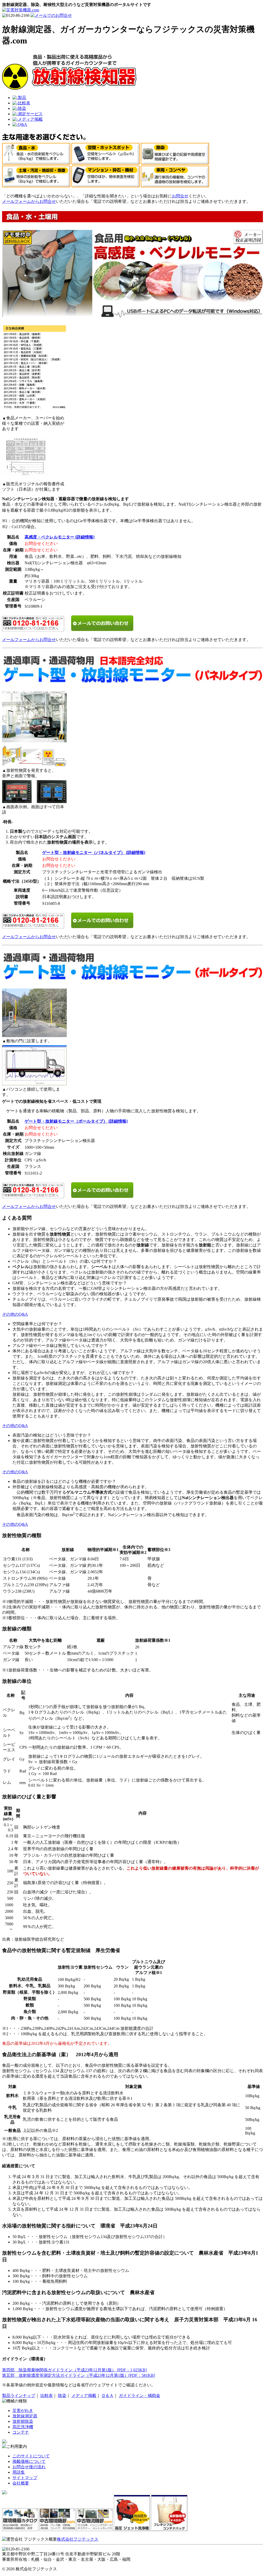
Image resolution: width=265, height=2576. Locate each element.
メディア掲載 (30, 119)
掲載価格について (29, 2461)
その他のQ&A (15, 1314)
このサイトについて (31, 2456)
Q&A (23, 124)
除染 (22, 108)
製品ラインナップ (19, 2396)
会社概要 (21, 2483)
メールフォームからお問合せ (29, 201)
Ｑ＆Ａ (108, 2396)
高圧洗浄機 (23, 2427)
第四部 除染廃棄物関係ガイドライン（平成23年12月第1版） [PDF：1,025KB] (74, 2370)
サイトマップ (25, 2478)
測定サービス (30, 114)
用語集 (19, 2472)
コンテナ (21, 2432)
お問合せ (180, 196)
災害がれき (23, 2411)
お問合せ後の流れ (29, 2467)
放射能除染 (23, 2421)
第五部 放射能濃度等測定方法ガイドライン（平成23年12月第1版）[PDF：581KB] (79, 2375)
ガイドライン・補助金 (139, 2396)
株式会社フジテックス (78, 2539)
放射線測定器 (25, 2416)
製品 (22, 98)
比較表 (24, 103)
